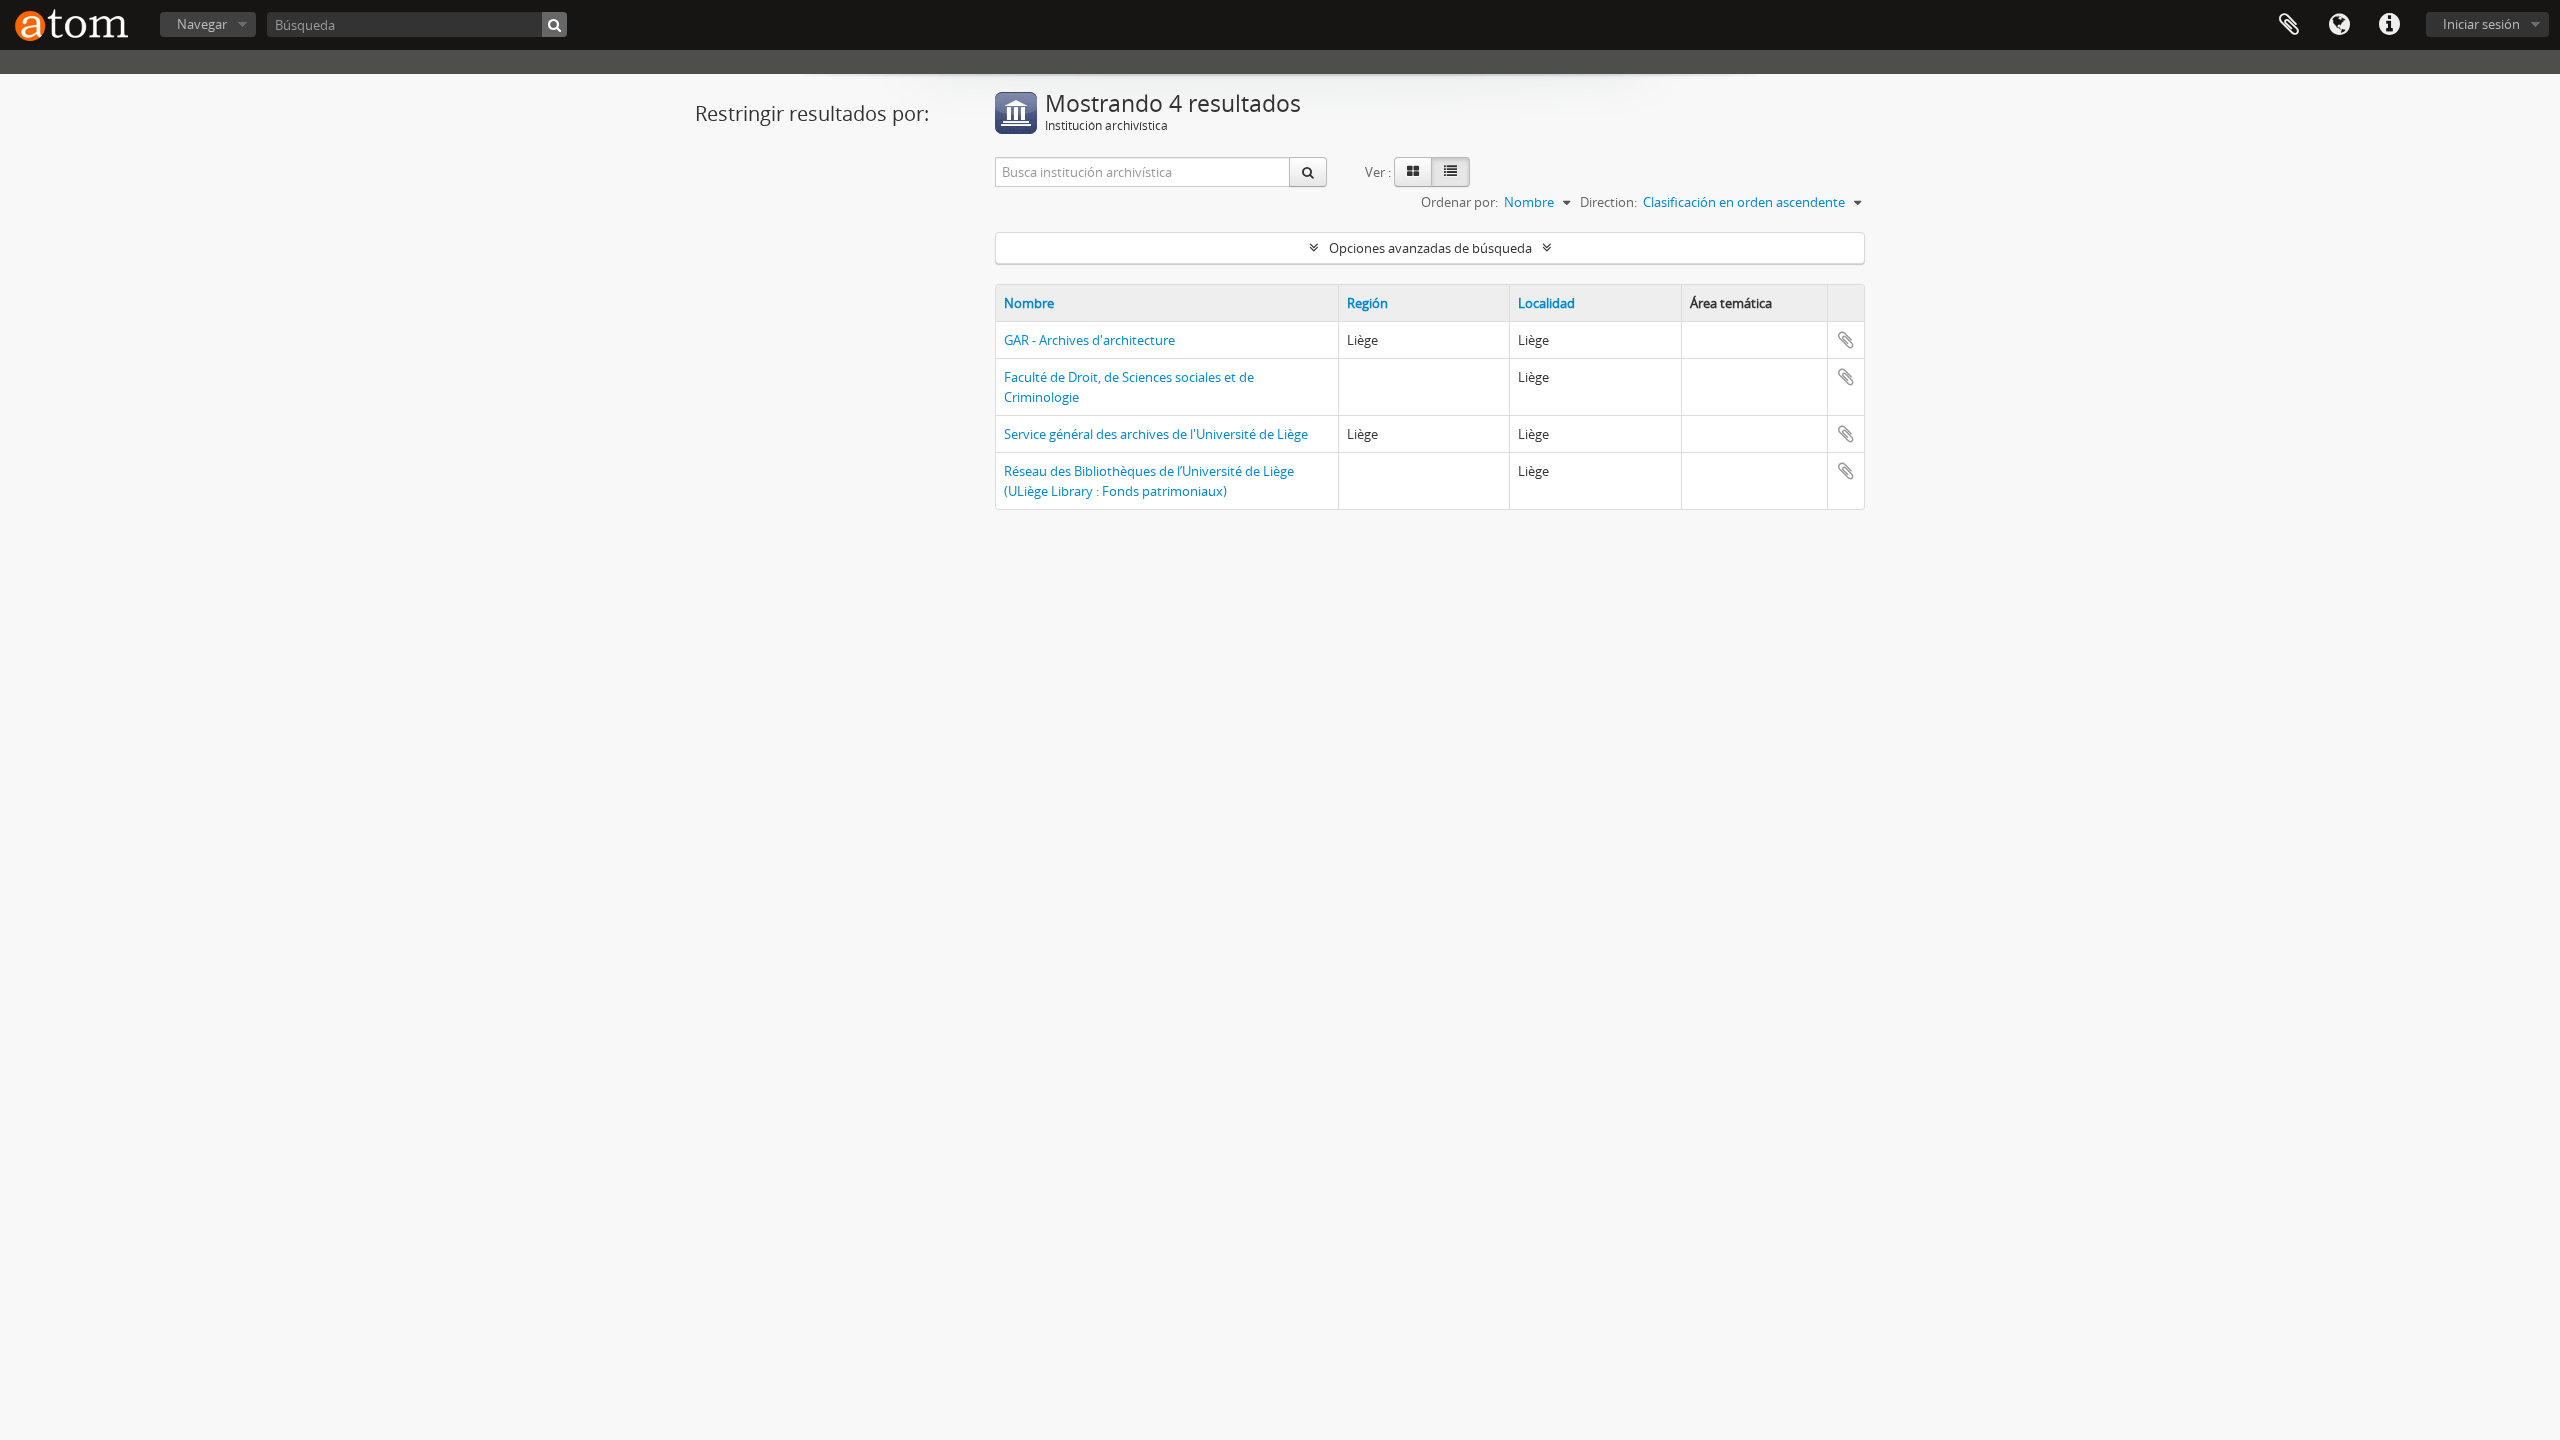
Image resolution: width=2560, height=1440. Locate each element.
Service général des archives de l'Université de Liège (1156, 434)
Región (1367, 303)
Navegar (202, 24)
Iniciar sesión (2481, 24)
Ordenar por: (1459, 202)
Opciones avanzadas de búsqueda (1430, 248)
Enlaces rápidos (2389, 25)
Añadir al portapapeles (1846, 340)
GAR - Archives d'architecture (1089, 340)
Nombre (1029, 303)
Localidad (1546, 303)
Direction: (1608, 202)
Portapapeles (2289, 25)
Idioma (2339, 25)
